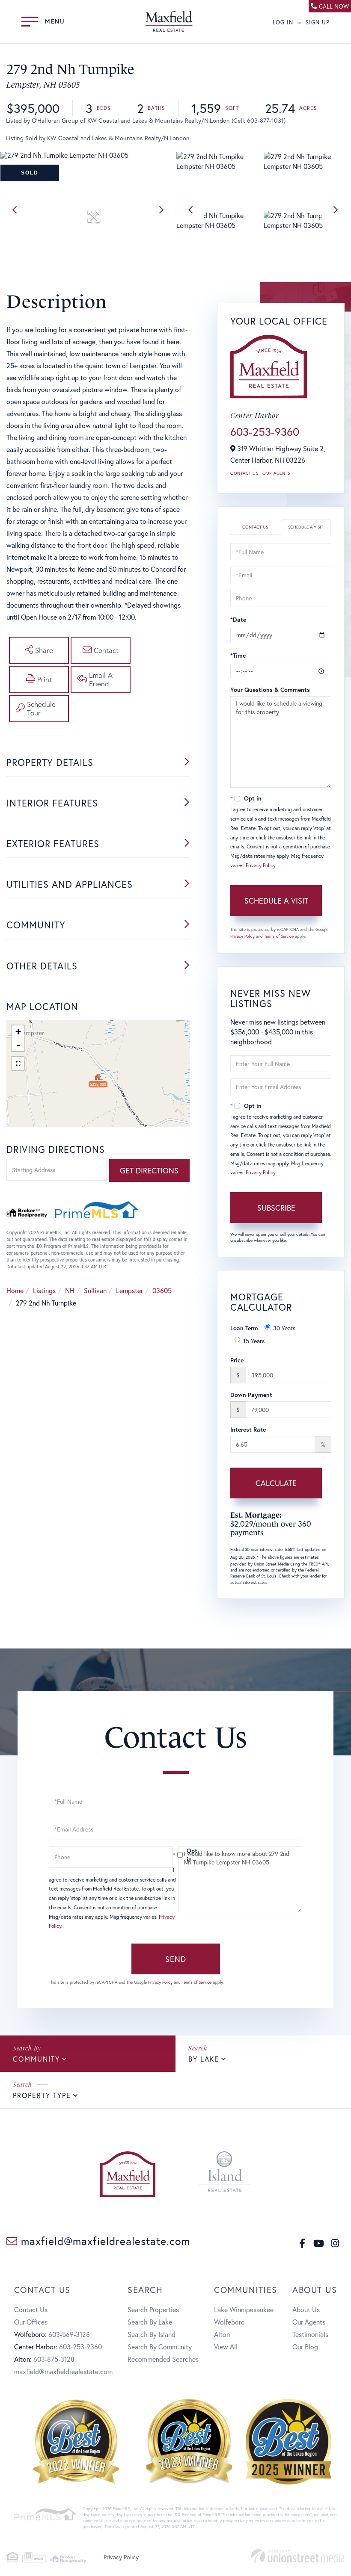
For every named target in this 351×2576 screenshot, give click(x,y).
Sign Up (318, 22)
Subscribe (276, 1208)
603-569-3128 (69, 2334)
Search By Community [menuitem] (160, 2347)
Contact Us (244, 473)
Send (176, 1959)
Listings (44, 1290)
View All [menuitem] (226, 2347)
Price (237, 1360)
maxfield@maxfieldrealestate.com (104, 2241)
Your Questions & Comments (270, 690)
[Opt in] (175, 1855)
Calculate (276, 1483)
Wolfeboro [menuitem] (229, 2322)
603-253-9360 (265, 431)
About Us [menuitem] (306, 2309)
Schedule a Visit (306, 527)
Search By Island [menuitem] (152, 2334)
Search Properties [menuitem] (153, 2309)
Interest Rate (248, 1429)
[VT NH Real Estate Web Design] (298, 2556)
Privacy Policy (260, 865)
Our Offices (31, 2322)
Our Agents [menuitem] (309, 2322)
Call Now (334, 6)
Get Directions (149, 1170)
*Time (238, 655)
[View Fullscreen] (18, 1063)
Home (15, 1290)
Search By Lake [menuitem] (150, 2322)
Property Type (42, 2095)
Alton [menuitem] (222, 2334)
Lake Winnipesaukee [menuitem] (244, 2309)
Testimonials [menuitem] (310, 2334)
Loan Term (244, 1328)
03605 (162, 1290)
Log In (283, 22)
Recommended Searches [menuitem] (163, 2359)
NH (70, 1290)
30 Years (284, 1328)
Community (36, 2059)
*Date (238, 619)
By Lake (204, 2059)
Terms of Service (279, 936)
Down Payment (251, 1395)
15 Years (254, 1341)
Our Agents (276, 473)
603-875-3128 (54, 2359)
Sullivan (95, 1290)
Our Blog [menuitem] (305, 2347)
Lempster (129, 1290)
